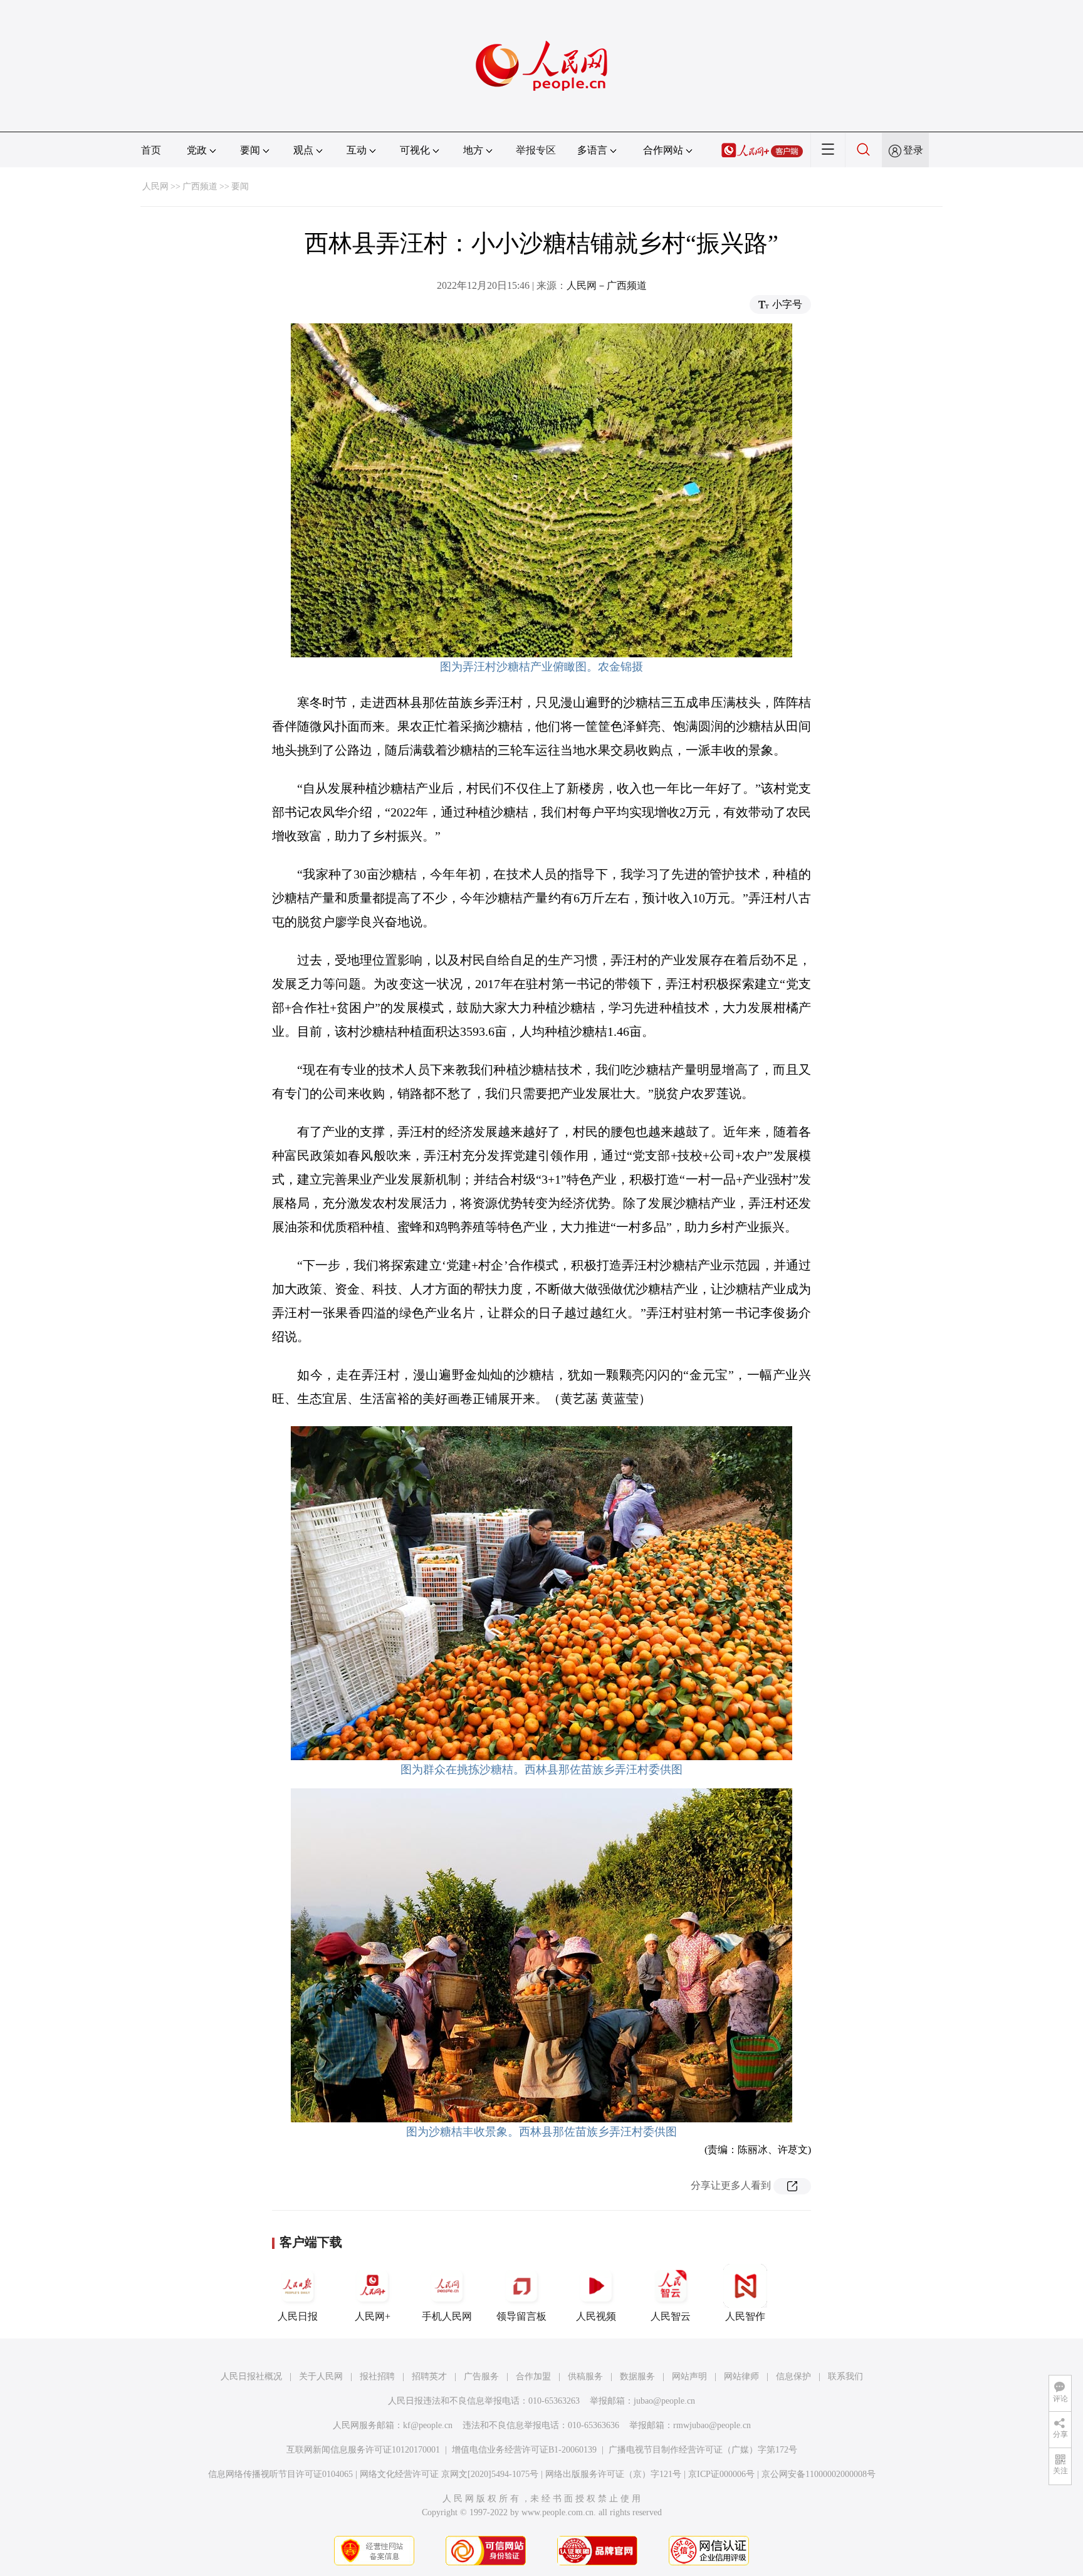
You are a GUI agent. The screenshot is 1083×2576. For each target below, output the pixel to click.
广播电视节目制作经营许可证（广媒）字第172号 (703, 2450)
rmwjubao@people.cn (712, 2425)
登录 (913, 150)
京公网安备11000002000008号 (819, 2474)
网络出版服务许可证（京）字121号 (613, 2474)
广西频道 (200, 186)
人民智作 (745, 2316)
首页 (151, 150)
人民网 (155, 186)
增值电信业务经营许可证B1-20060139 (524, 2450)
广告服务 (481, 2376)
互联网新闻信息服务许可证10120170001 (363, 2450)
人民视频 (596, 2316)
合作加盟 (533, 2376)
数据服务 (637, 2376)
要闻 (240, 186)
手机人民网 (447, 2316)
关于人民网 (321, 2376)
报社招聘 (377, 2376)
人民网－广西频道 (607, 285)
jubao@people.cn (664, 2401)
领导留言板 (521, 2316)
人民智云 (671, 2316)
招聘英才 (429, 2376)
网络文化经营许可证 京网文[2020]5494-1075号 (449, 2474)
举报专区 (536, 150)
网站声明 (689, 2376)
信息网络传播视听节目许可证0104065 (280, 2474)
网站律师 (741, 2376)
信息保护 (793, 2376)
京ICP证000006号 (721, 2474)
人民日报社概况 (251, 2376)
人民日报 (298, 2316)
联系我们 (845, 2376)
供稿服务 (585, 2376)
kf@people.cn (428, 2425)
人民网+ (373, 2316)
